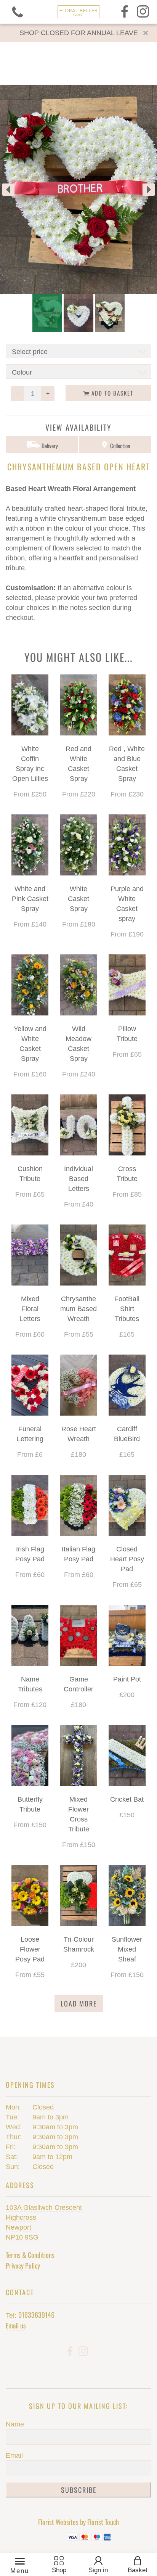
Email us (16, 2325)
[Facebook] (125, 12)
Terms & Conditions (30, 2255)
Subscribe (79, 2490)
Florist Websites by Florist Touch (78, 2522)
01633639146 (36, 2315)
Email (14, 2455)
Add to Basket (111, 393)
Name (15, 2424)
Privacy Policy (23, 2265)
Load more (79, 2003)
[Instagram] (143, 12)
